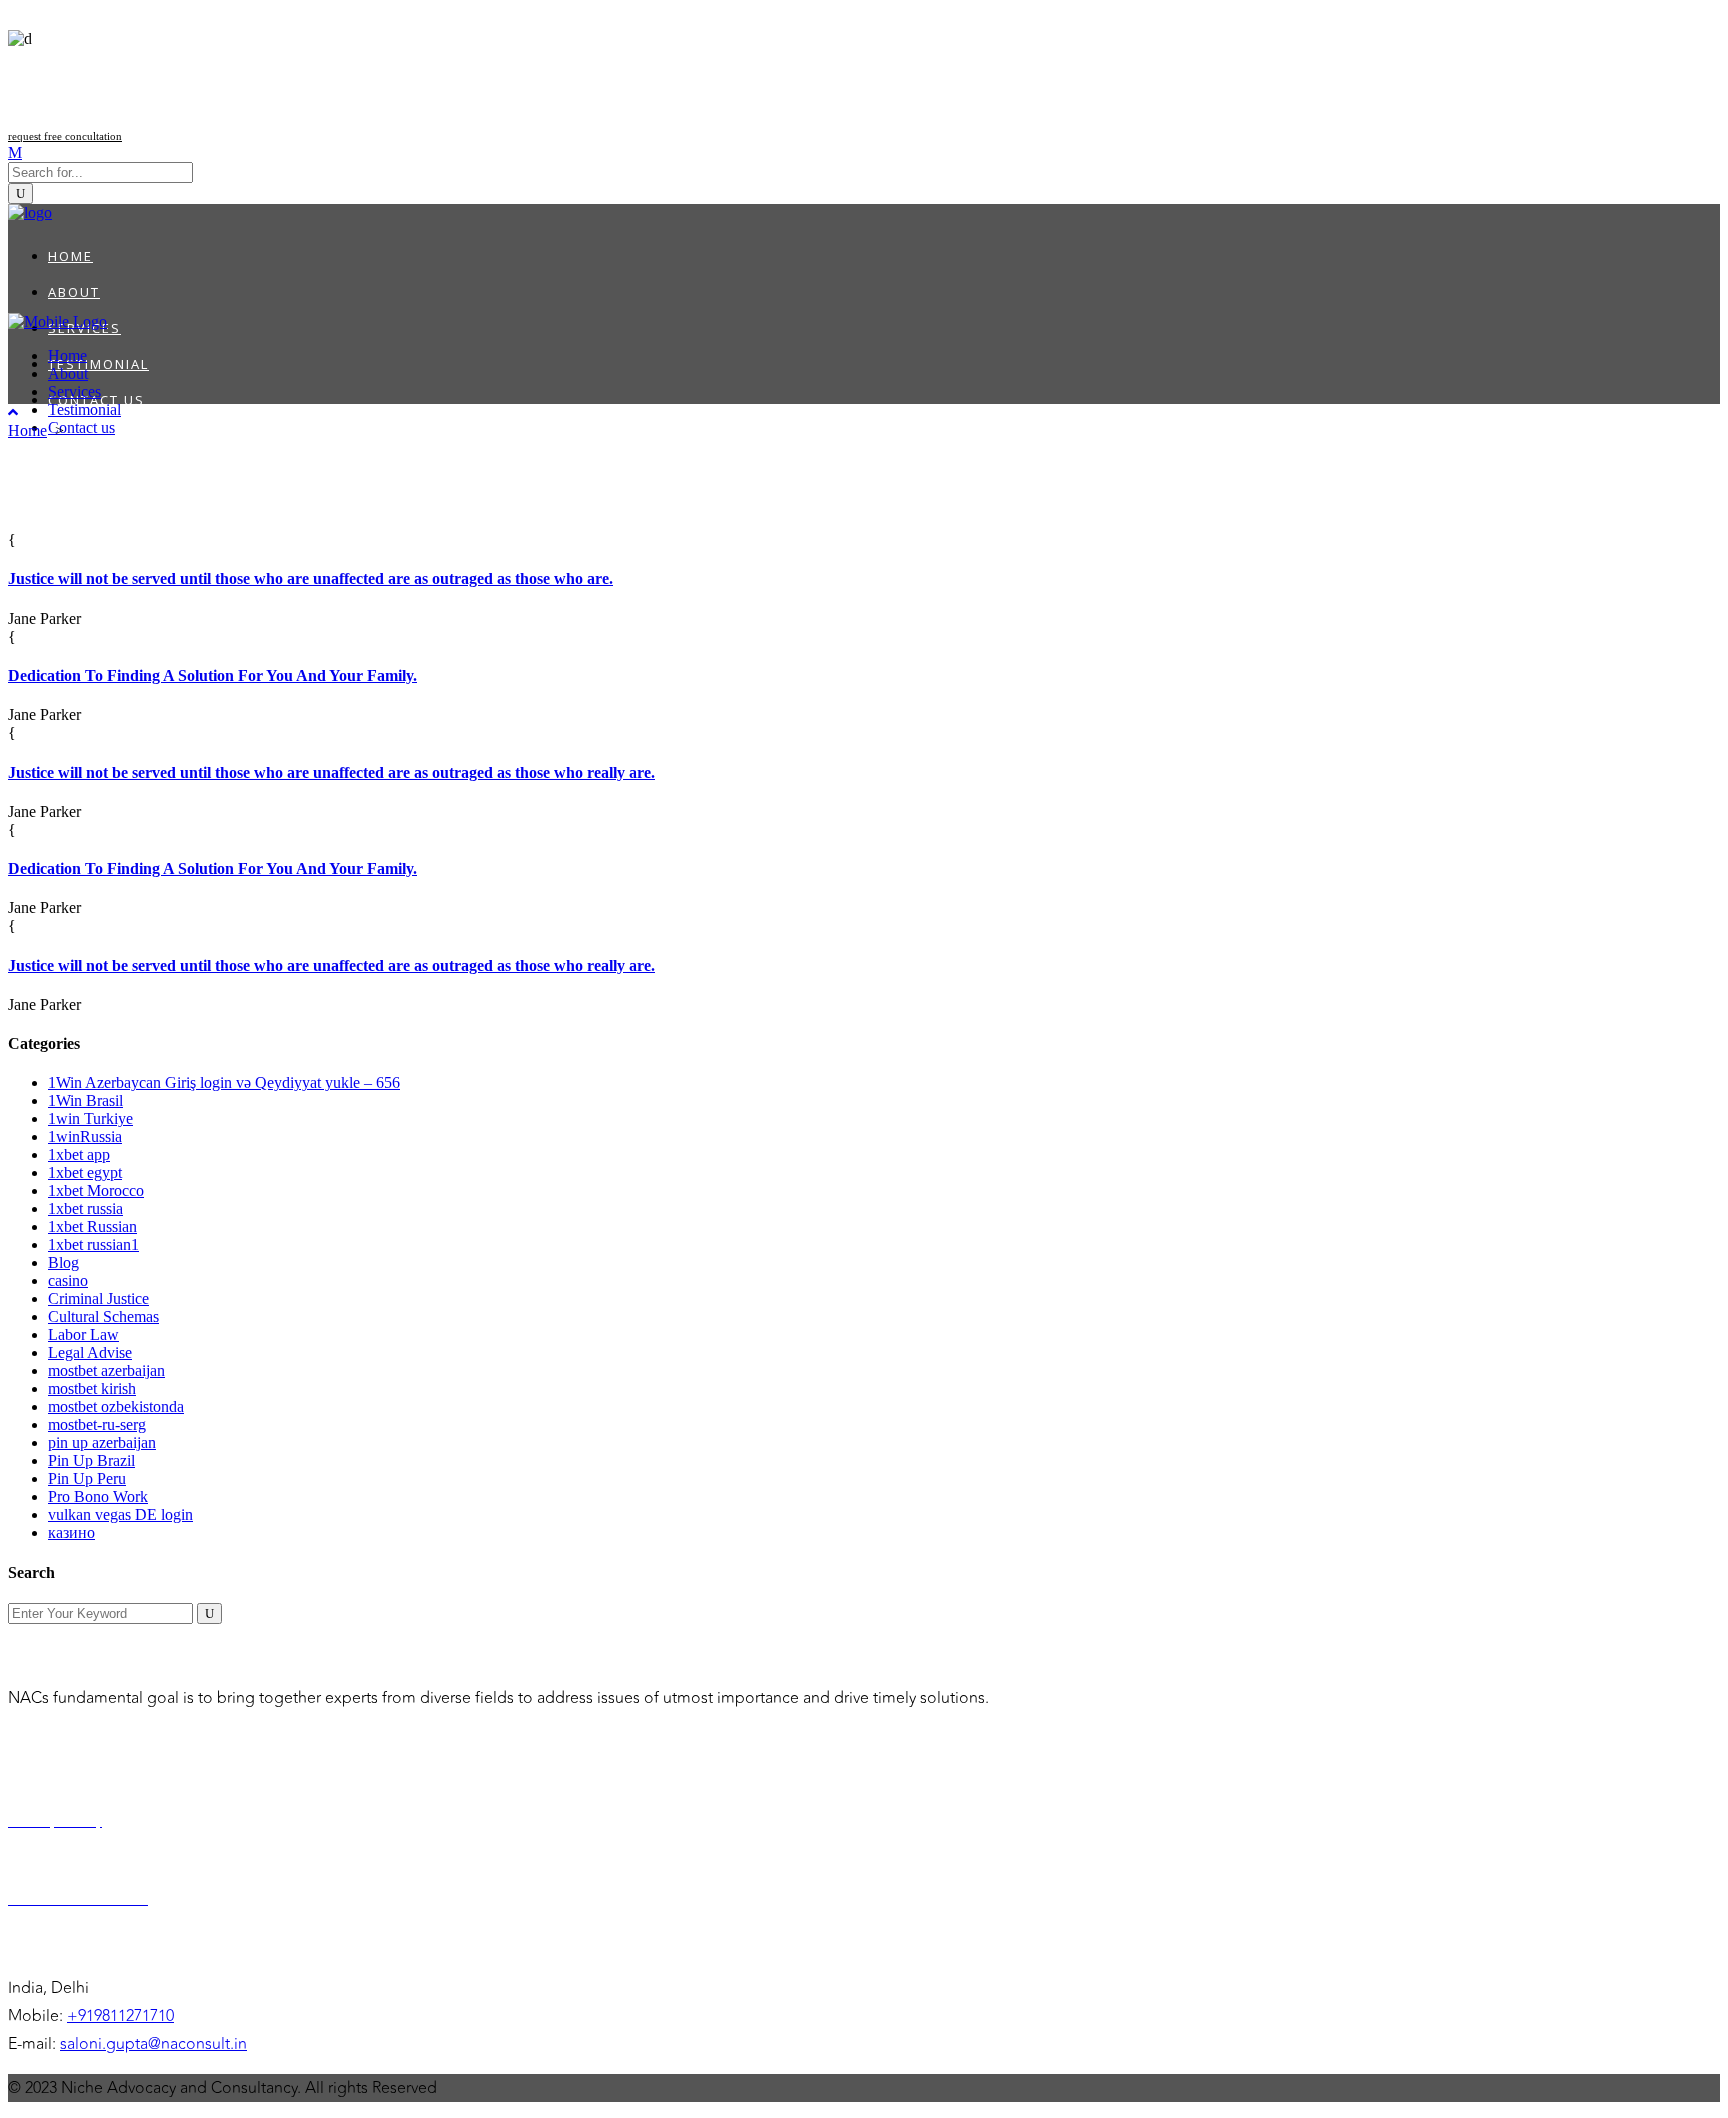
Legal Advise (90, 1352)
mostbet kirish (92, 1388)
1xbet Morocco (96, 1190)
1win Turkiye (90, 1118)
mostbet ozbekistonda (116, 1406)
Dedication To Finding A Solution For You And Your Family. (212, 675)
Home (27, 430)
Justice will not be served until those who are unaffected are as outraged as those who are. (310, 578)
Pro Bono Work (98, 1496)
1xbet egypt (85, 1172)
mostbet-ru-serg (97, 1424)
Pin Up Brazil (91, 1460)
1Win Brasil (85, 1100)
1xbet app (79, 1154)
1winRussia (85, 1136)
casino (68, 1280)
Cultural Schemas (103, 1316)
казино (71, 1532)
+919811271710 (120, 2016)
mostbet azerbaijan (106, 1370)
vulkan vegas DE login (120, 1514)
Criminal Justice (98, 1298)
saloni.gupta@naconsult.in (153, 2044)
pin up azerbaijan (102, 1442)
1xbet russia (85, 1208)
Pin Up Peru (87, 1478)
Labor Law (83, 1334)
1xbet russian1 (93, 1244)
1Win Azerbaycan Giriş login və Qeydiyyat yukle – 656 (224, 1082)
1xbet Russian (92, 1226)
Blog (63, 1262)
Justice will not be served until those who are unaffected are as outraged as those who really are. (331, 772)
